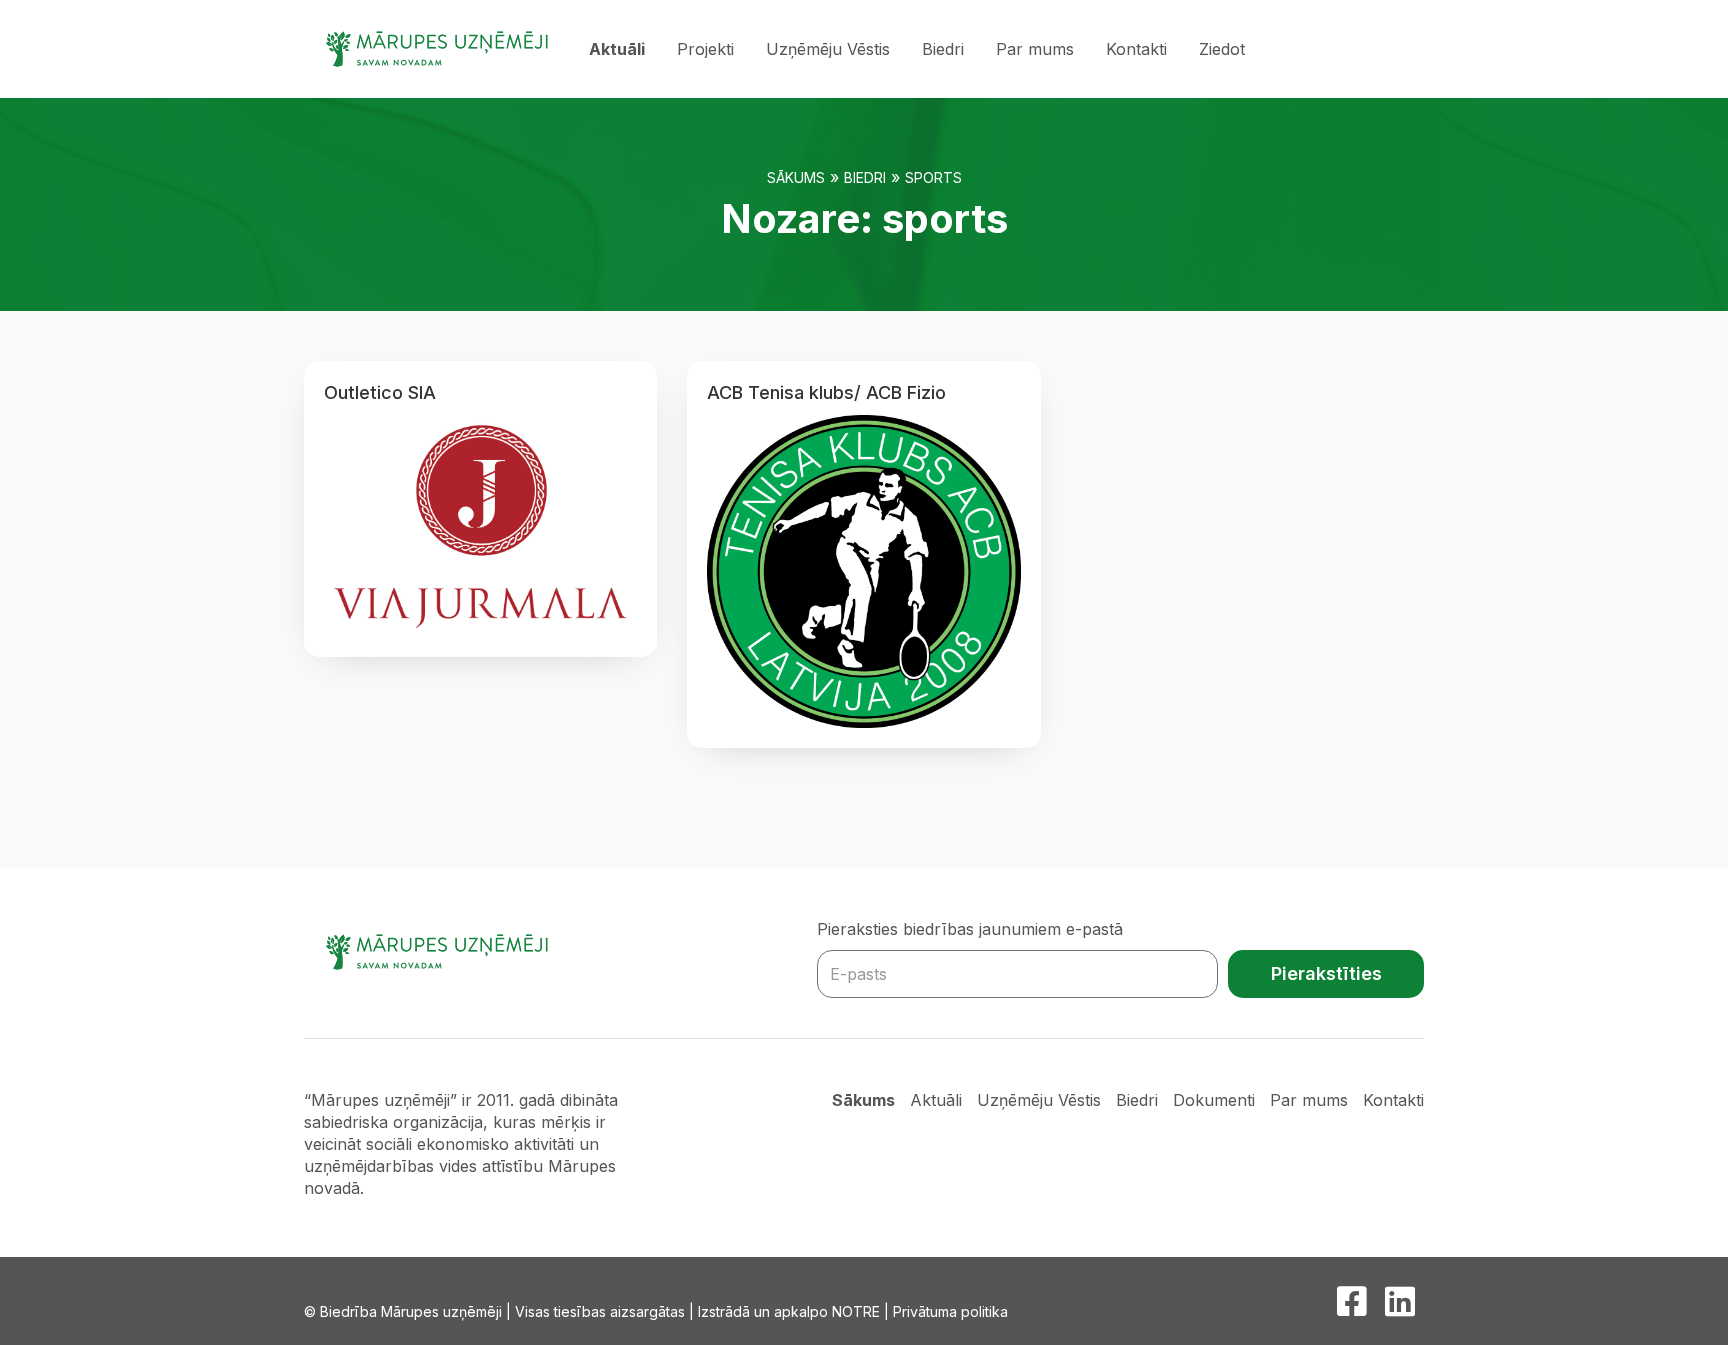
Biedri (943, 49)
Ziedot (1222, 49)
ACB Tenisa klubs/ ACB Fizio (826, 392)
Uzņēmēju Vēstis (828, 49)
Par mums (1035, 49)
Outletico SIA (380, 392)
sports (933, 177)
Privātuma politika (950, 1311)
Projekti (705, 49)
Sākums (796, 177)
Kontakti (1136, 49)
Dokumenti (1214, 1100)
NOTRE (856, 1311)
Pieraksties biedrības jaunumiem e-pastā (970, 929)
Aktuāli (617, 49)
